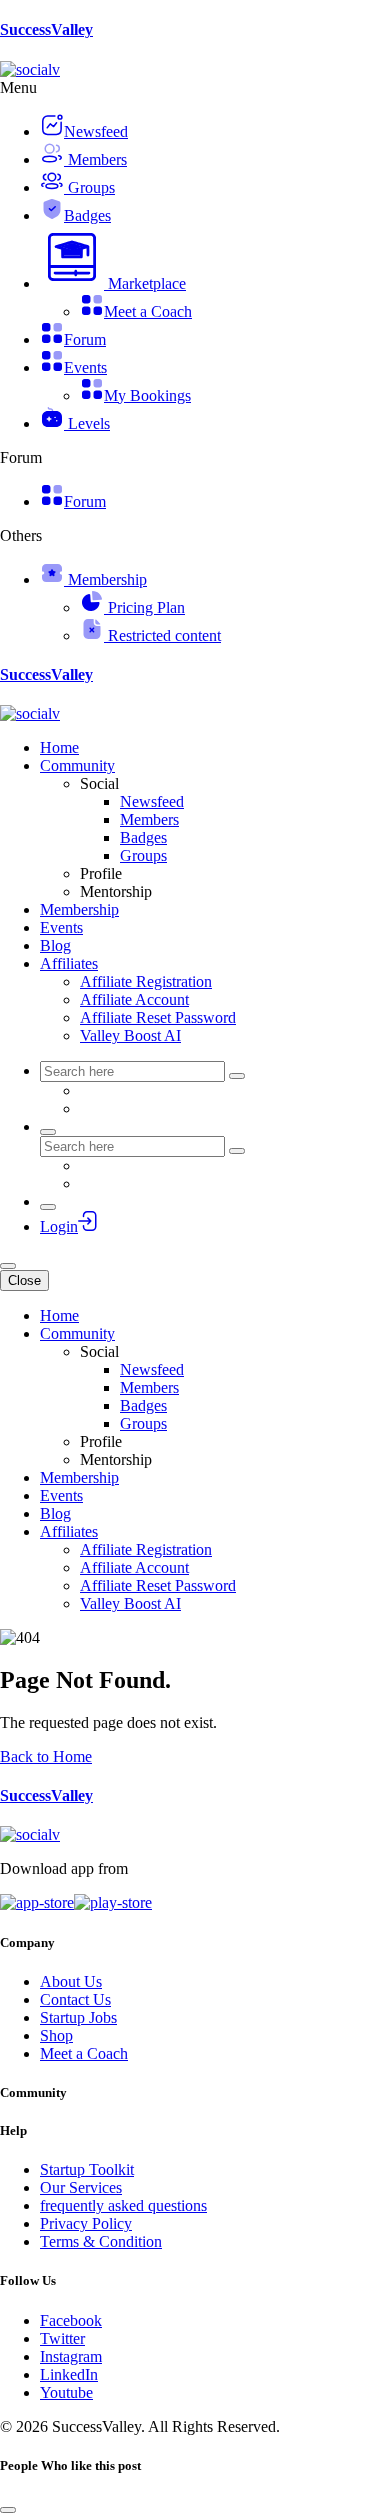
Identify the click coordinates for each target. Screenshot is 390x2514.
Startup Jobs (78, 2017)
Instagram (71, 2356)
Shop (56, 2035)
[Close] (8, 2510)
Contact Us (75, 1999)
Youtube (66, 2392)
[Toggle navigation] (8, 1266)
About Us (71, 1981)
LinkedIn (69, 2374)
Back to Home (46, 1756)
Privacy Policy (86, 2223)
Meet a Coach (84, 2053)
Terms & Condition (101, 2241)
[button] (113, 283)
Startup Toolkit (87, 2169)
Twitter (62, 2338)
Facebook (71, 2320)
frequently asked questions (123, 2205)
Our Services (81, 2187)
